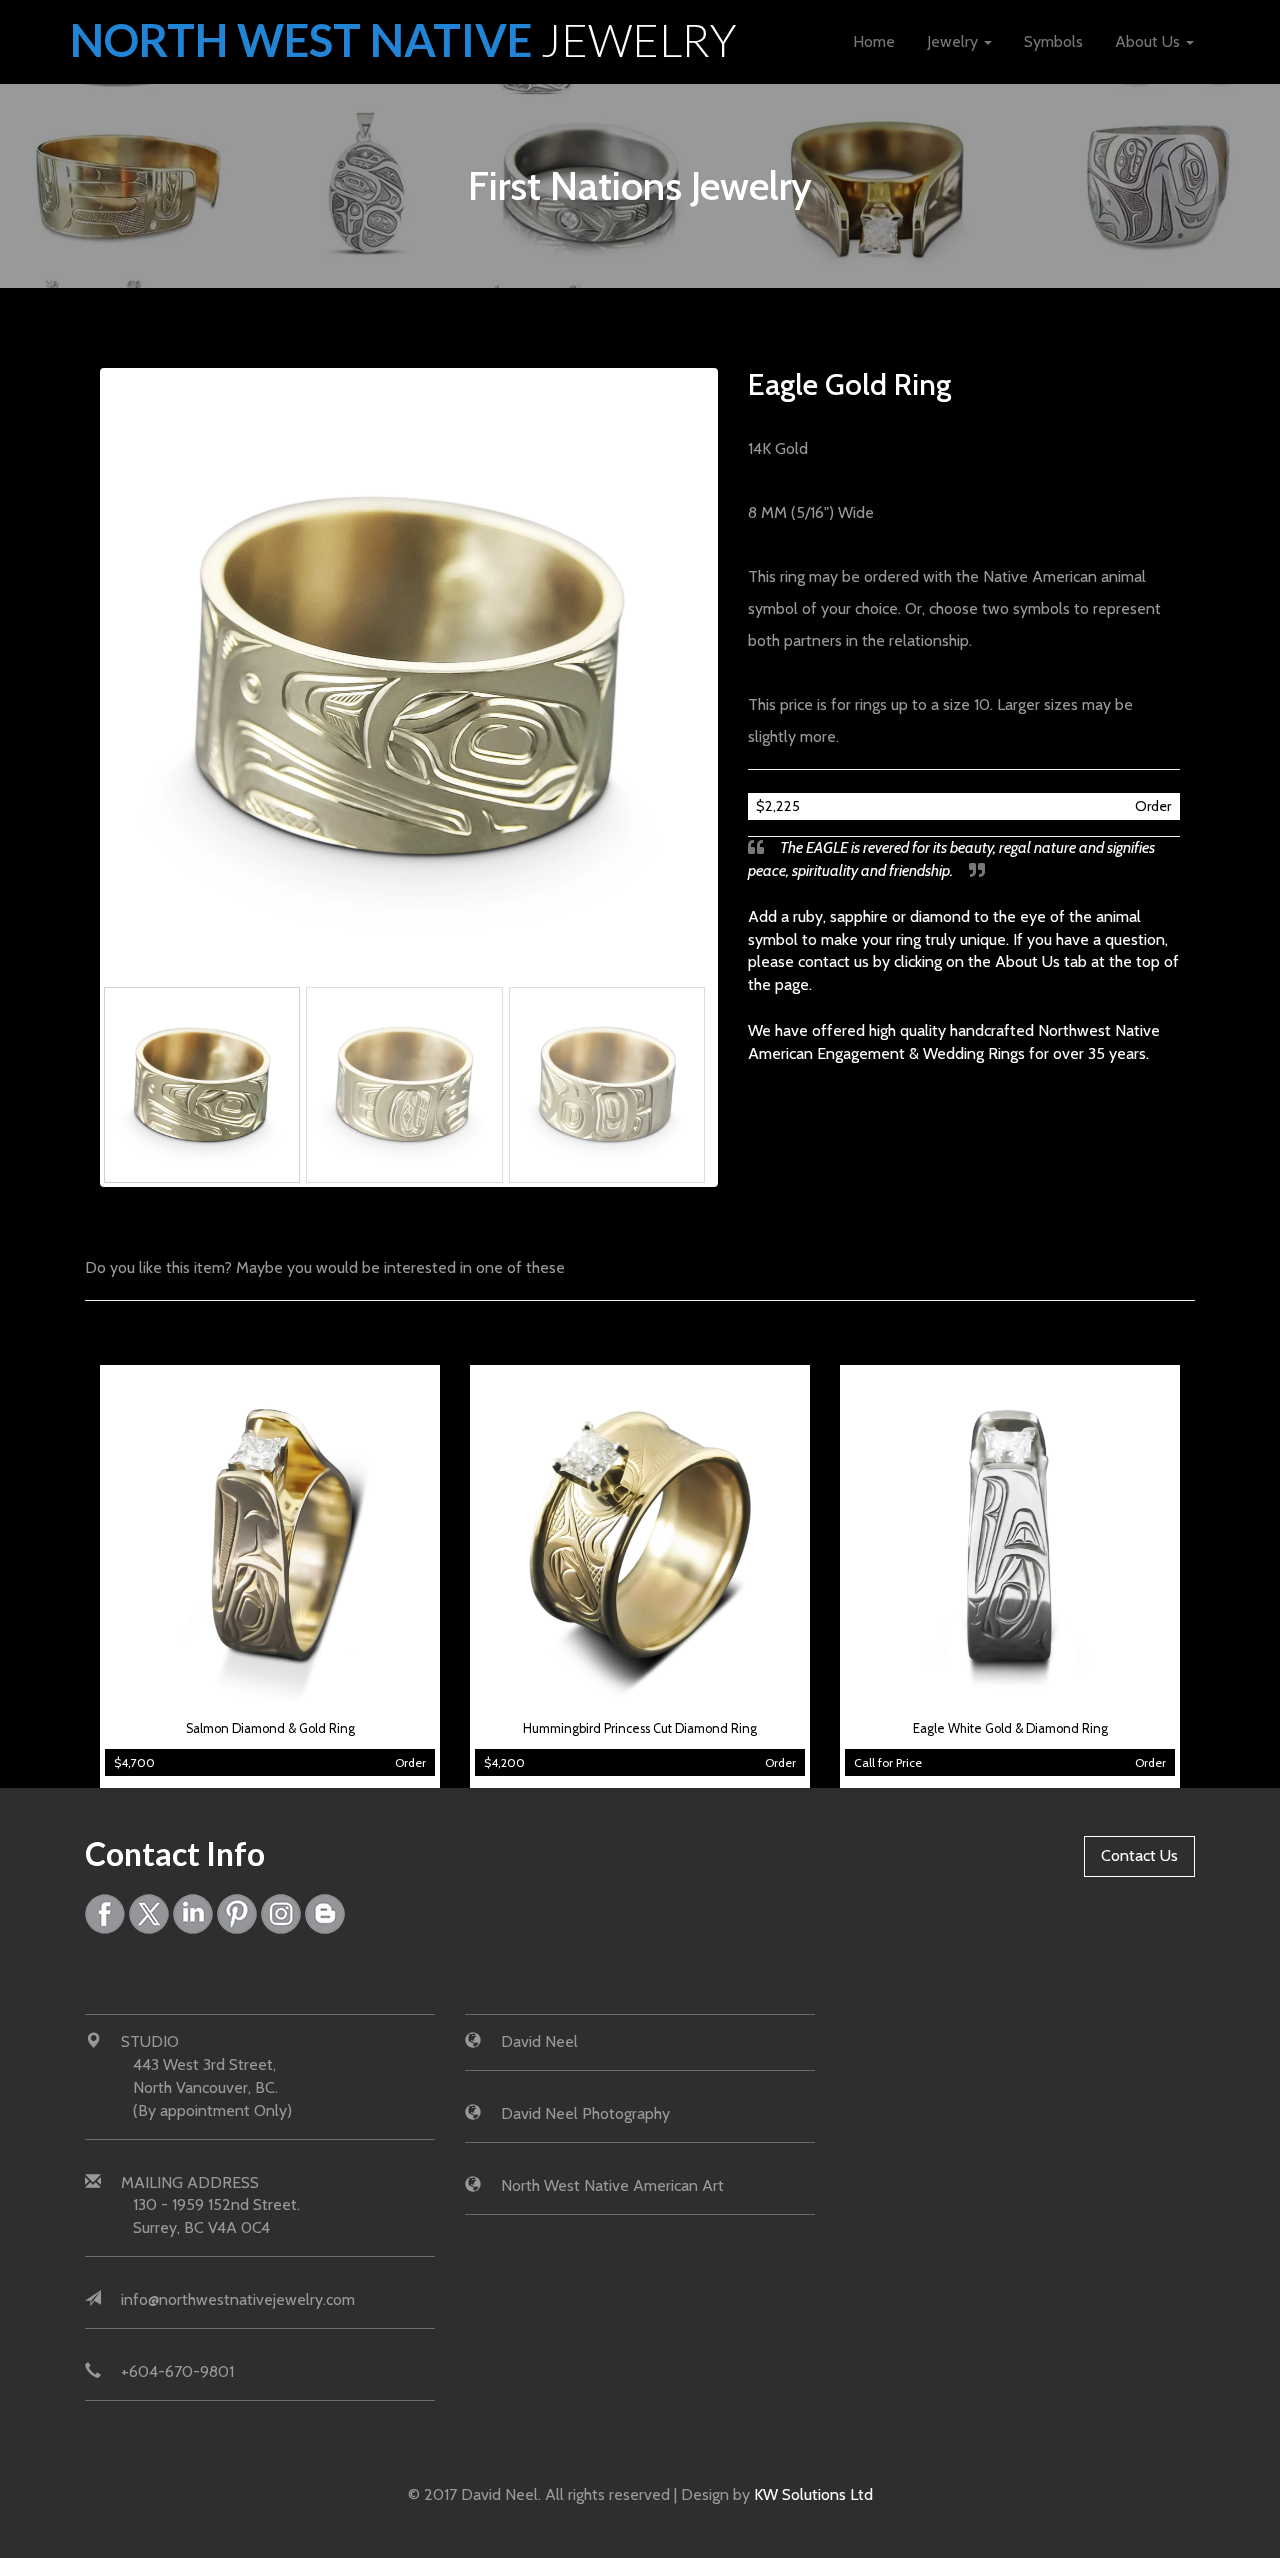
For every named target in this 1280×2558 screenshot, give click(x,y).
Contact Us (1139, 1855)
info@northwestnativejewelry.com (238, 2299)
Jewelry (954, 41)
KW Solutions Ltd (813, 2494)
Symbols (1053, 41)
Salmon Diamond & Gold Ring (270, 1728)
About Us (1149, 41)
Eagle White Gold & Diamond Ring (1010, 1728)
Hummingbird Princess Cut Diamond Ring (640, 1728)
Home (874, 41)
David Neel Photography (585, 2113)
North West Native (403, 40)
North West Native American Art (612, 2185)
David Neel (539, 2041)
